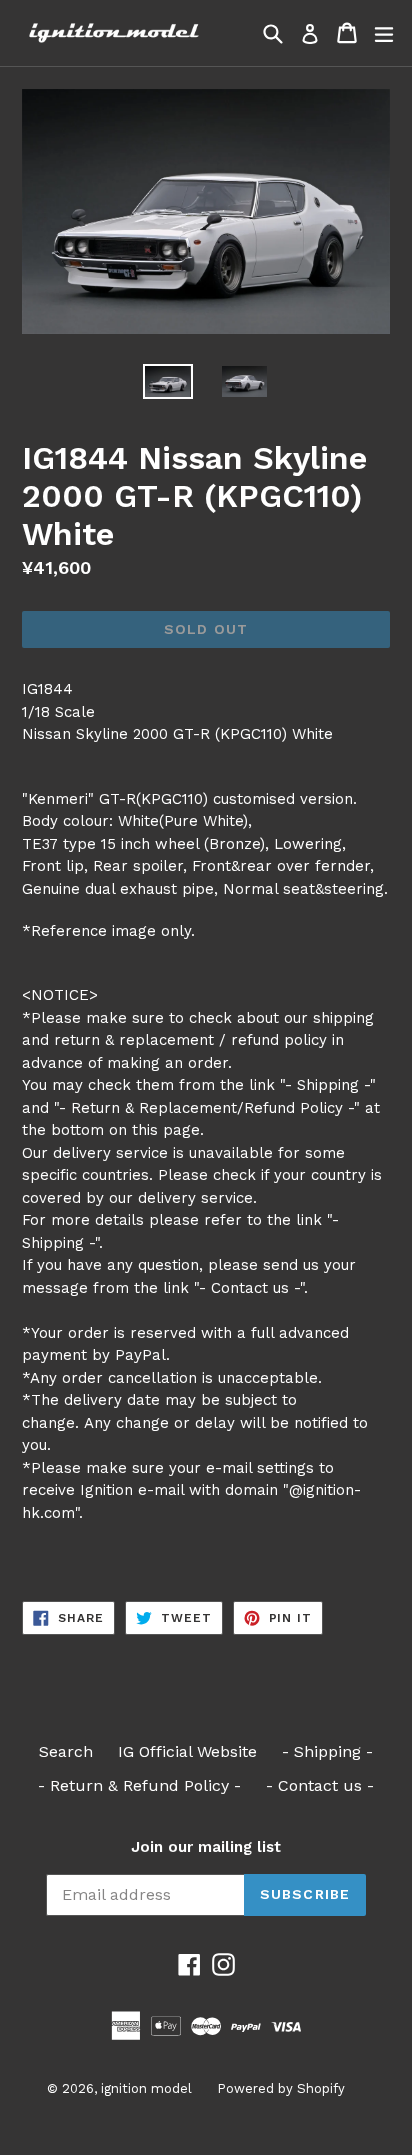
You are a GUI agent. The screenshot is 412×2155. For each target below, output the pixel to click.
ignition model (146, 2088)
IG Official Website (187, 1751)
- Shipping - (327, 1751)
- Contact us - (320, 1785)
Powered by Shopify (281, 2088)
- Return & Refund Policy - (139, 1785)
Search (66, 1751)
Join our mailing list (206, 1847)
